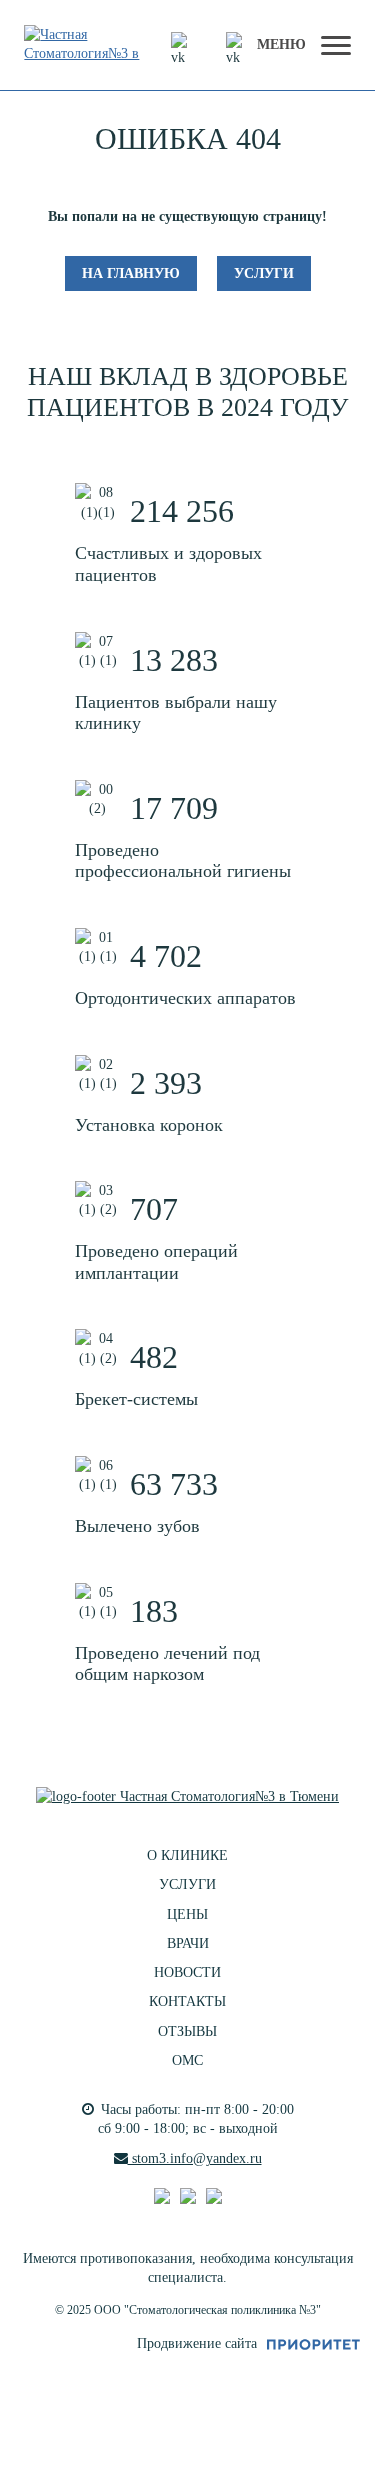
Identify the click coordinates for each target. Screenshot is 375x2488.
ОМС (187, 2060)
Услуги (264, 273)
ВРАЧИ (188, 1943)
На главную (131, 273)
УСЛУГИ (187, 1884)
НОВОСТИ (187, 1972)
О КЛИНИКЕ (187, 1855)
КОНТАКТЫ (187, 2001)
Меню (281, 44)
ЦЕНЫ (187, 1914)
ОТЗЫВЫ (187, 2031)
